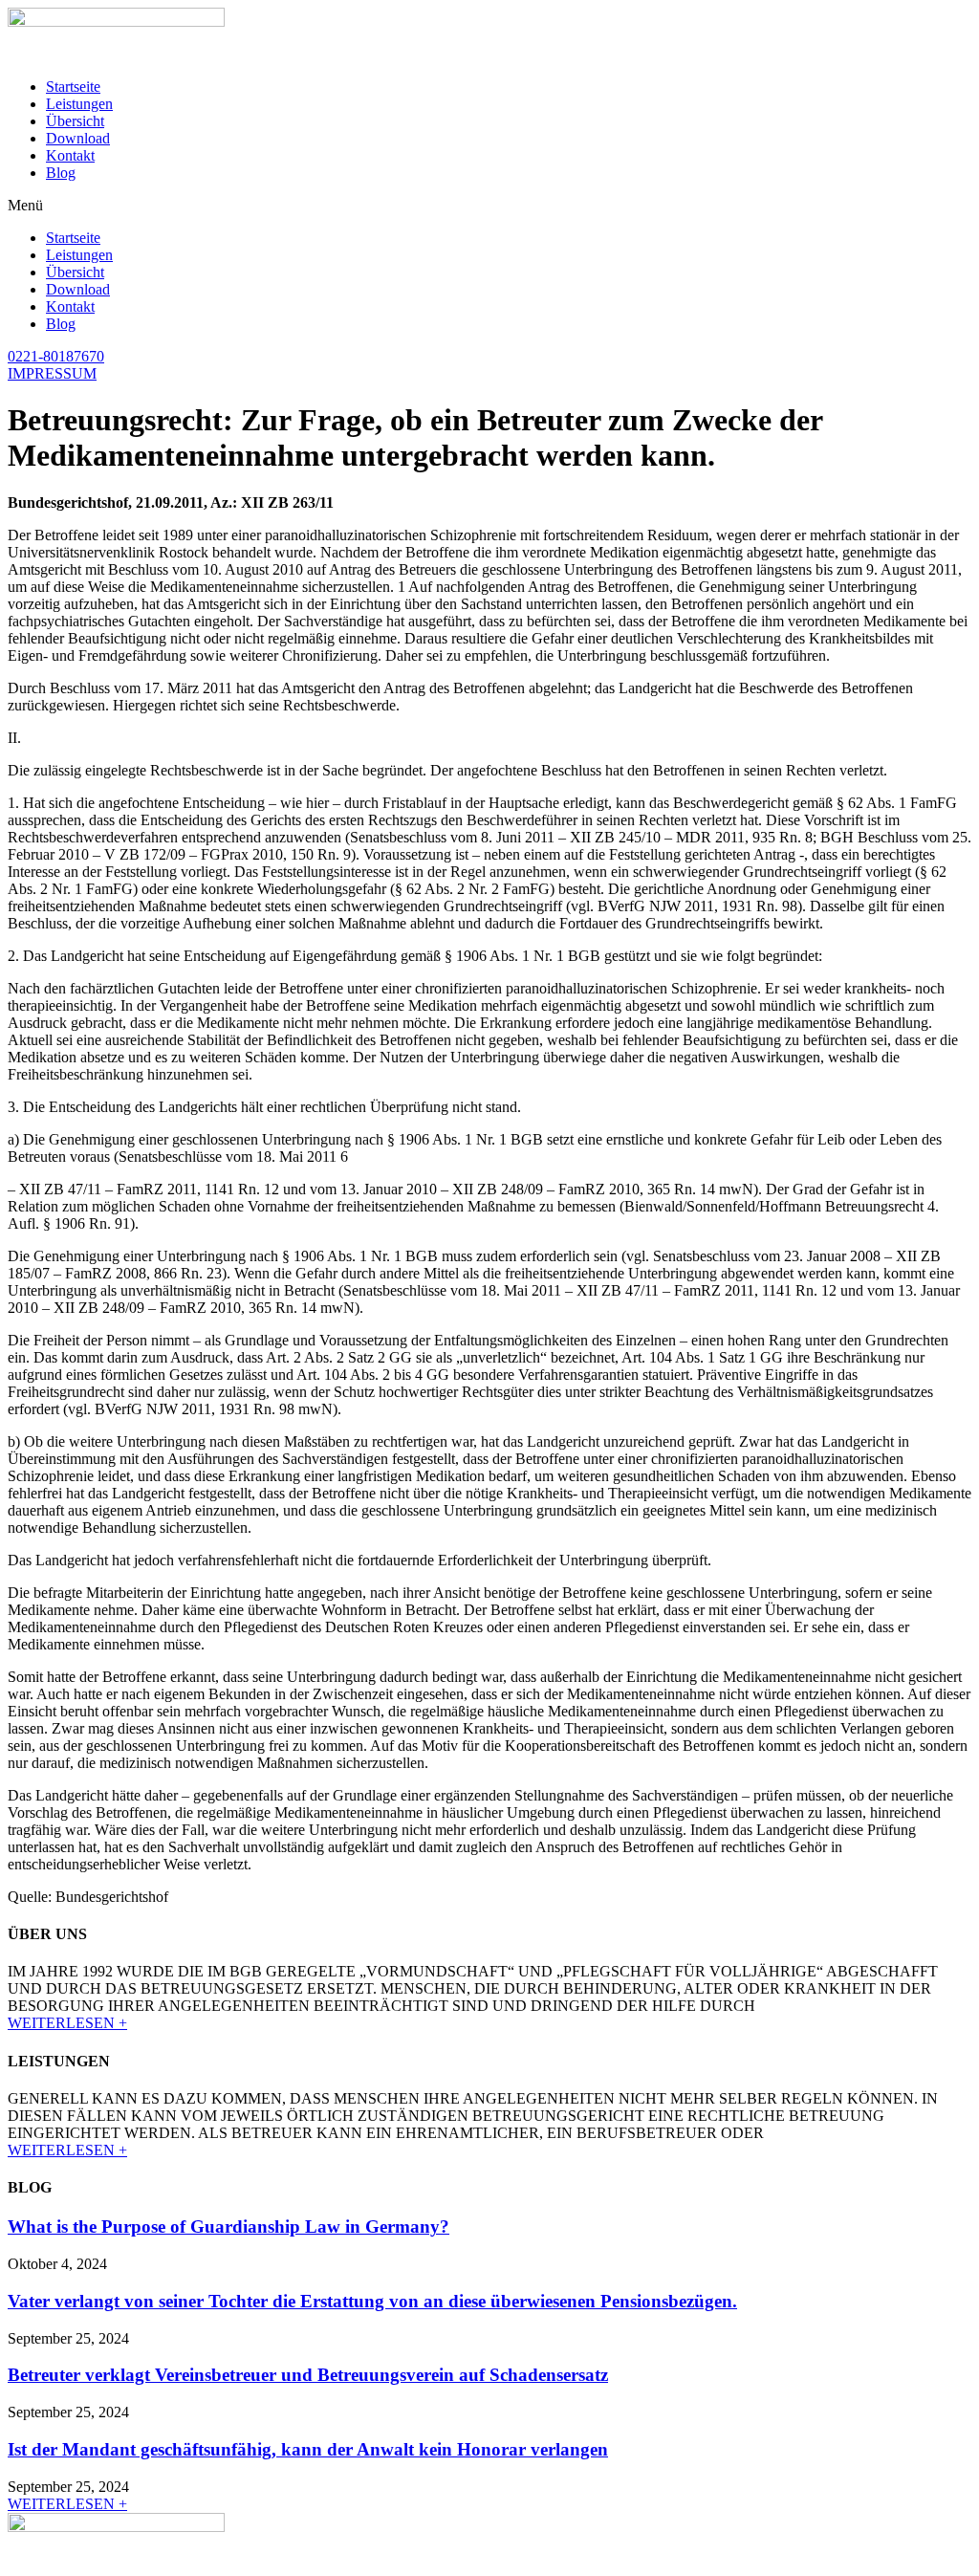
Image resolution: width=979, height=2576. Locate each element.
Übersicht (75, 121)
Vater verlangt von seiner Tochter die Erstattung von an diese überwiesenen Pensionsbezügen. (372, 2301)
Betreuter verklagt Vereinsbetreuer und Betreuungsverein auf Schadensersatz (308, 2375)
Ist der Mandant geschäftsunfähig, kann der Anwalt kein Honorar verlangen (308, 2449)
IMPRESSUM (52, 373)
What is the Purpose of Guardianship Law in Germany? (228, 2227)
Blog (61, 173)
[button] (489, 206)
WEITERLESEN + (67, 2023)
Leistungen (79, 104)
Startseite (73, 87)
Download (78, 138)
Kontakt (70, 155)
